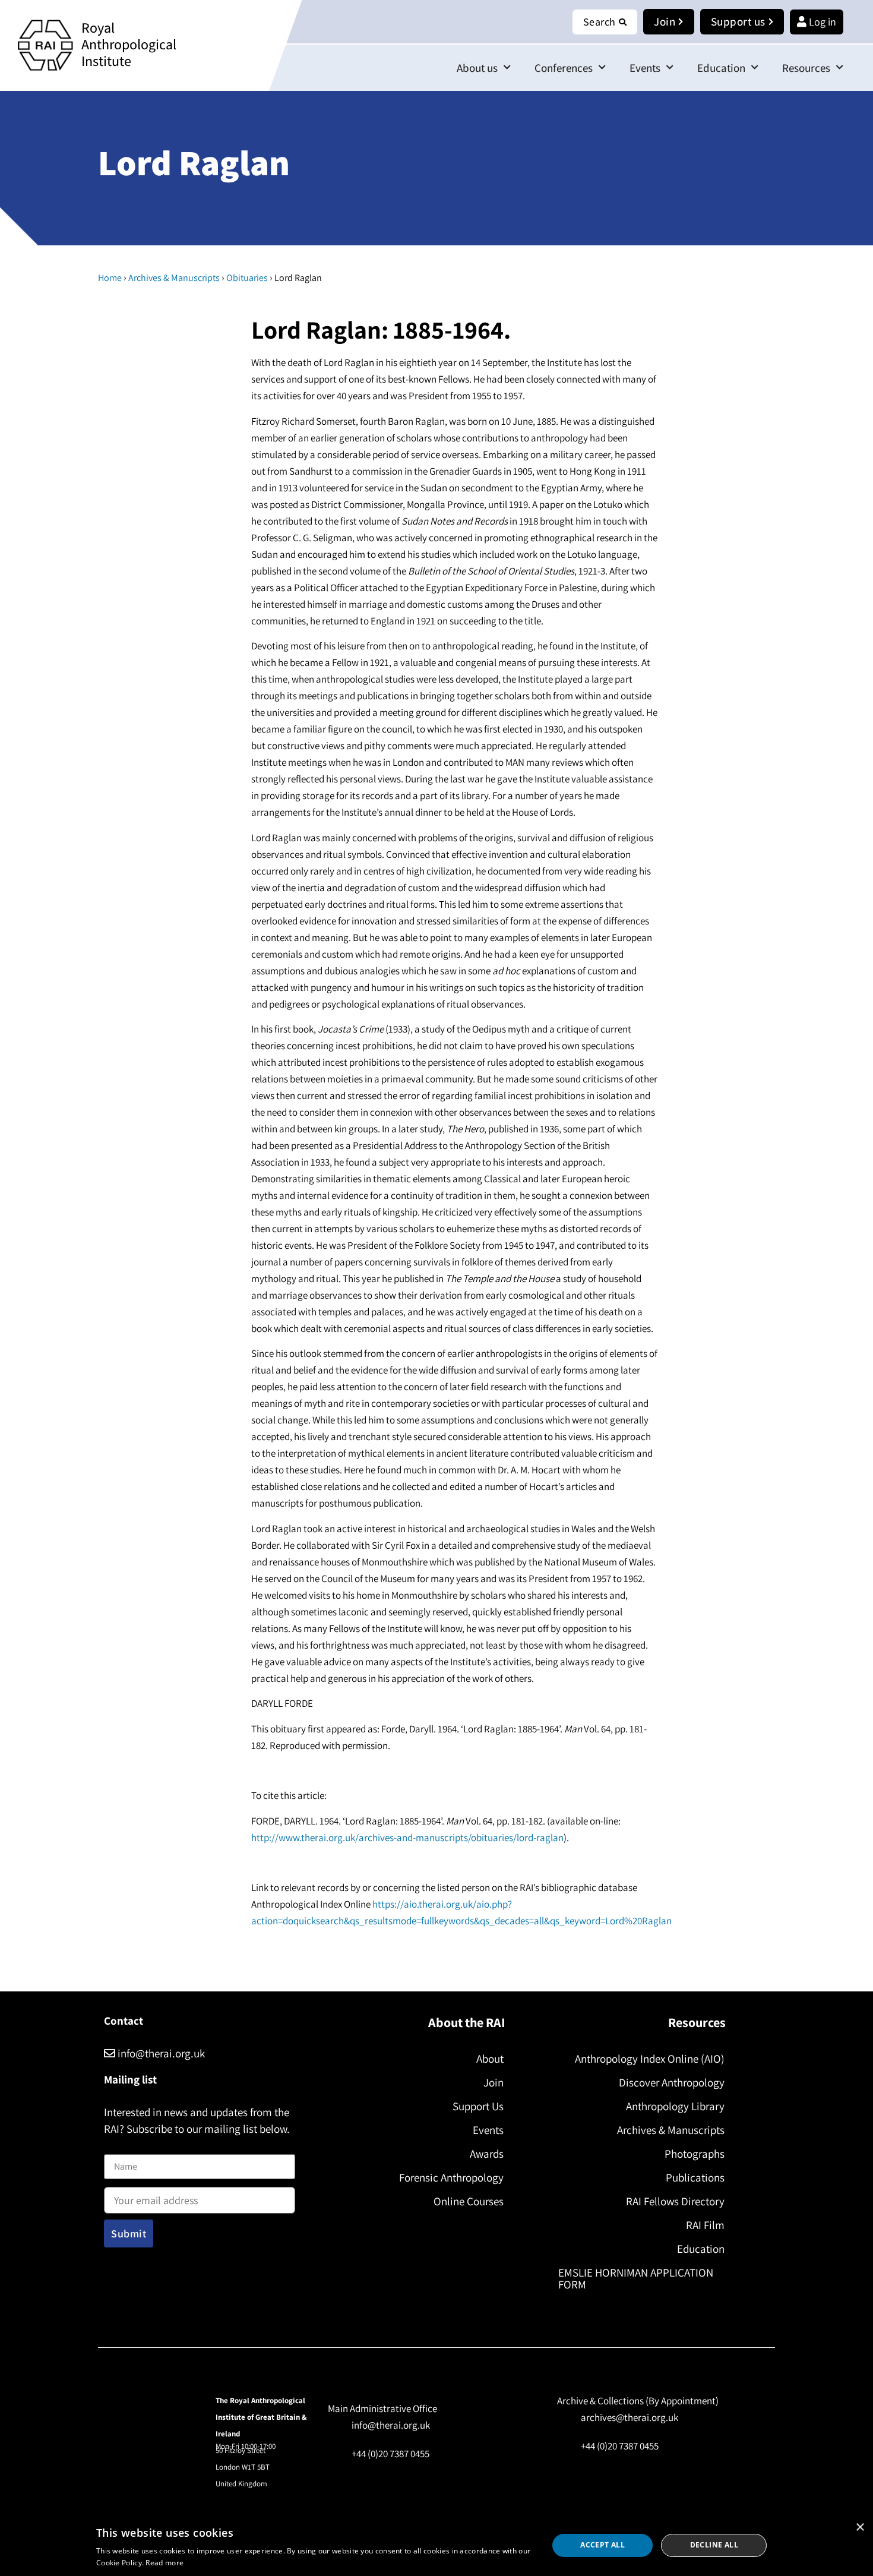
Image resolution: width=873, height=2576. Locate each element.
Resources (806, 68)
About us (477, 68)
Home (110, 278)
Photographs (695, 2154)
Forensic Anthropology (451, 2177)
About (490, 2059)
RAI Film (705, 2225)
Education (721, 68)
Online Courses (469, 2201)
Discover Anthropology (672, 2082)
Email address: (134, 2184)
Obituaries (247, 278)
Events (645, 68)
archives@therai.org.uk (630, 2417)
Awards (487, 2154)
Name (116, 2147)
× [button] (860, 2528)
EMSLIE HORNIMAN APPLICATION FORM (636, 2278)
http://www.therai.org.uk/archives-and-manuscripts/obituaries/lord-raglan (407, 1838)
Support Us (478, 2106)
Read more (165, 2563)
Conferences (564, 68)
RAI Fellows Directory (675, 2201)
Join (494, 2082)
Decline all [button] (714, 2545)
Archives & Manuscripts (174, 278)
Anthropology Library (675, 2106)
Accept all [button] (602, 2545)
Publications (695, 2177)
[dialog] (436, 2545)
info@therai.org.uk (160, 2053)
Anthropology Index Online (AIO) (650, 2059)
